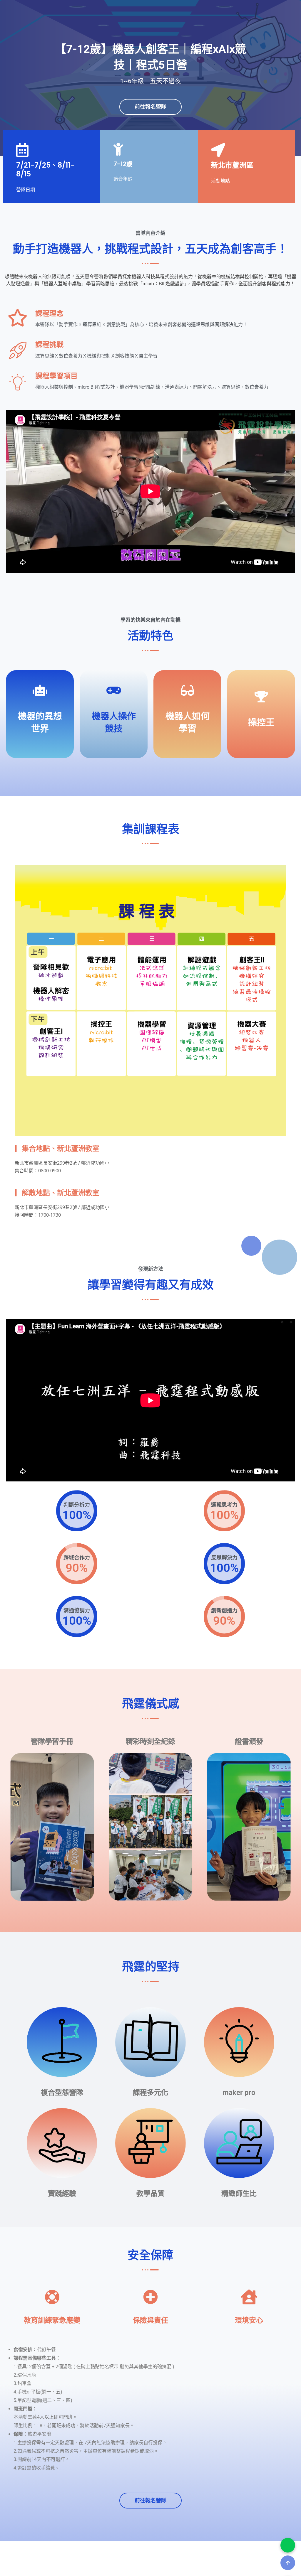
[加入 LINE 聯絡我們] (288, 2545)
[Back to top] (288, 2563)
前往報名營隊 (150, 107)
